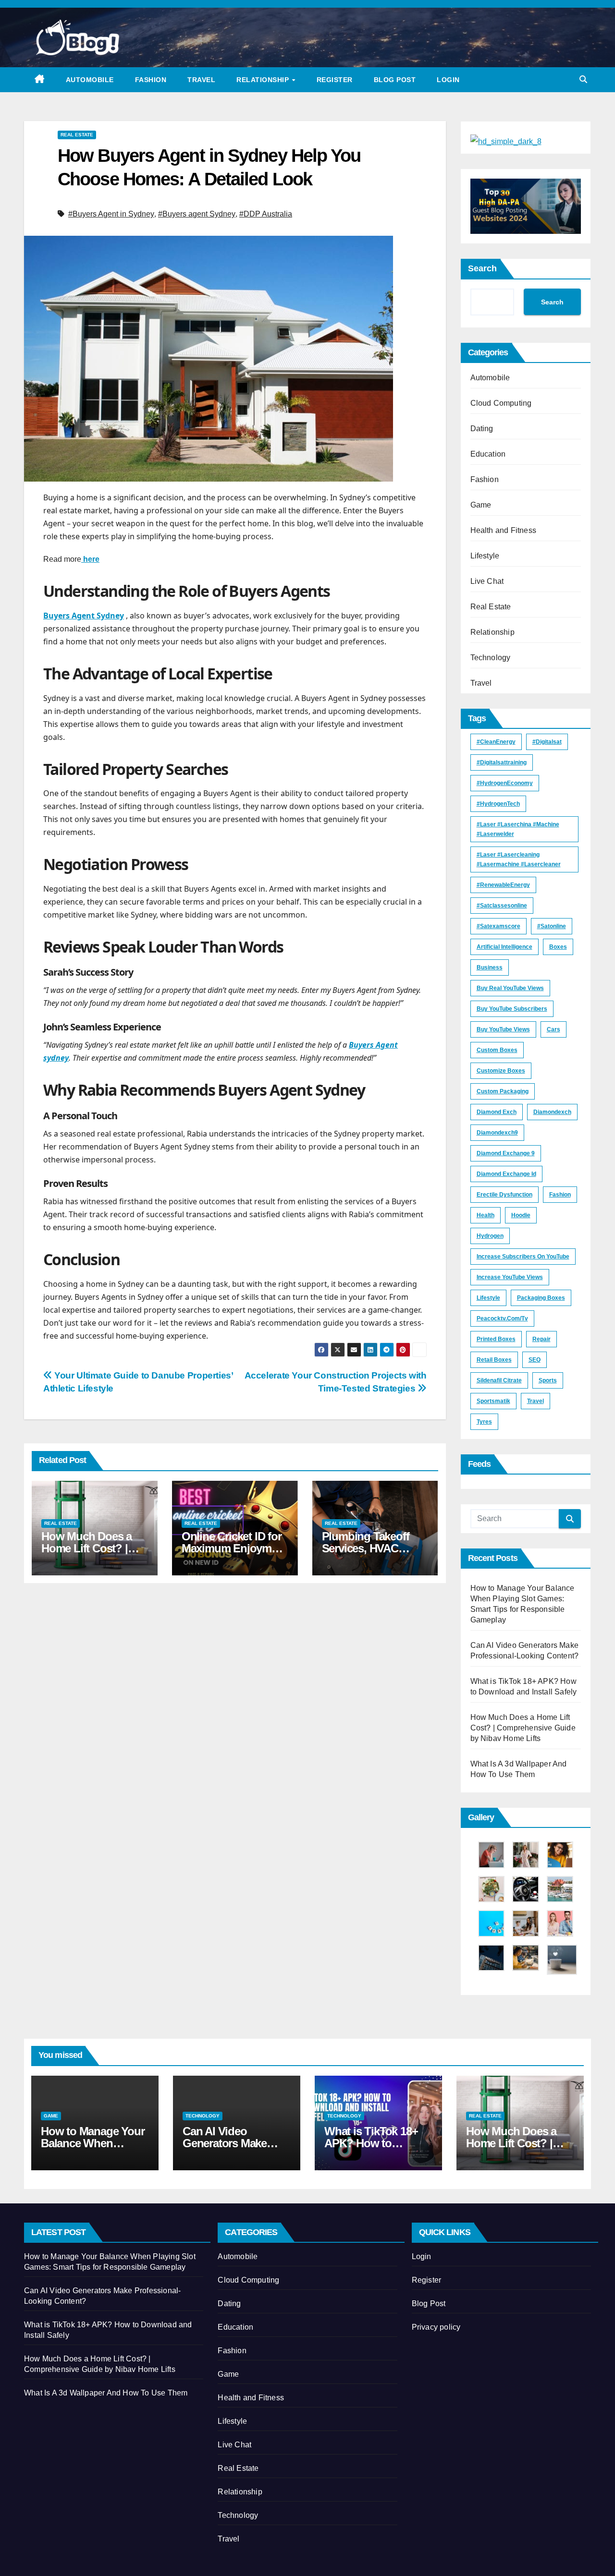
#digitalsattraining (502, 762)
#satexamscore (498, 926)
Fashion (151, 80)
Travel (201, 80)
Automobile (90, 80)
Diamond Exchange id (506, 1174)
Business (490, 968)
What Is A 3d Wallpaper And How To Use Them (106, 2393)
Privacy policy (436, 2327)
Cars (553, 1029)
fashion (560, 1195)
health (486, 1215)
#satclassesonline (502, 906)
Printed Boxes (496, 1339)
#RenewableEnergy (503, 885)
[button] (583, 79)
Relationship (264, 80)
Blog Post (395, 80)
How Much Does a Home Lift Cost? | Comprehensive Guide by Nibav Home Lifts (523, 1728)
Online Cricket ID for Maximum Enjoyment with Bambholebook (234, 1548)
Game (481, 505)
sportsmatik (493, 1401)
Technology (491, 658)
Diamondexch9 (497, 1133)
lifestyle (488, 1298)
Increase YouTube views (510, 1277)
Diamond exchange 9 (506, 1153)
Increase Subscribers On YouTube (523, 1257)
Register (335, 80)
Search (482, 268)
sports (548, 1380)
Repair (541, 1339)
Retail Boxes (494, 1360)
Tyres (484, 1422)
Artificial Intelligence (504, 947)
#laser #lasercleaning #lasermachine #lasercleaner (519, 859)
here (90, 559)
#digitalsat (547, 742)
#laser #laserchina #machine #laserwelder (518, 829)
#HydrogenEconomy (505, 783)
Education (488, 454)
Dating (482, 429)
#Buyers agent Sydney (197, 214)
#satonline (552, 926)
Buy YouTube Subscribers (512, 1009)
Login (448, 80)
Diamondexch (552, 1112)
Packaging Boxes (541, 1298)
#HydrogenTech (498, 804)
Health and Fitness (504, 530)
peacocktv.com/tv (502, 1318)
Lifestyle (485, 556)
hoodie (521, 1215)
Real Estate (77, 135)
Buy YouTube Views (503, 1029)
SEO (535, 1360)
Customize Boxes (501, 1071)
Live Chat (487, 581)
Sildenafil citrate (499, 1380)
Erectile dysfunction (504, 1195)
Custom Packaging (503, 1091)
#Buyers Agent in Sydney (111, 214)
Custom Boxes (497, 1050)
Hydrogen (490, 1236)
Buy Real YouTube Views (510, 988)
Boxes (558, 947)
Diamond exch (497, 1112)
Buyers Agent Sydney (84, 616)
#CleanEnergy (496, 742)
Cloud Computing (501, 403)
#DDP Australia (266, 214)
